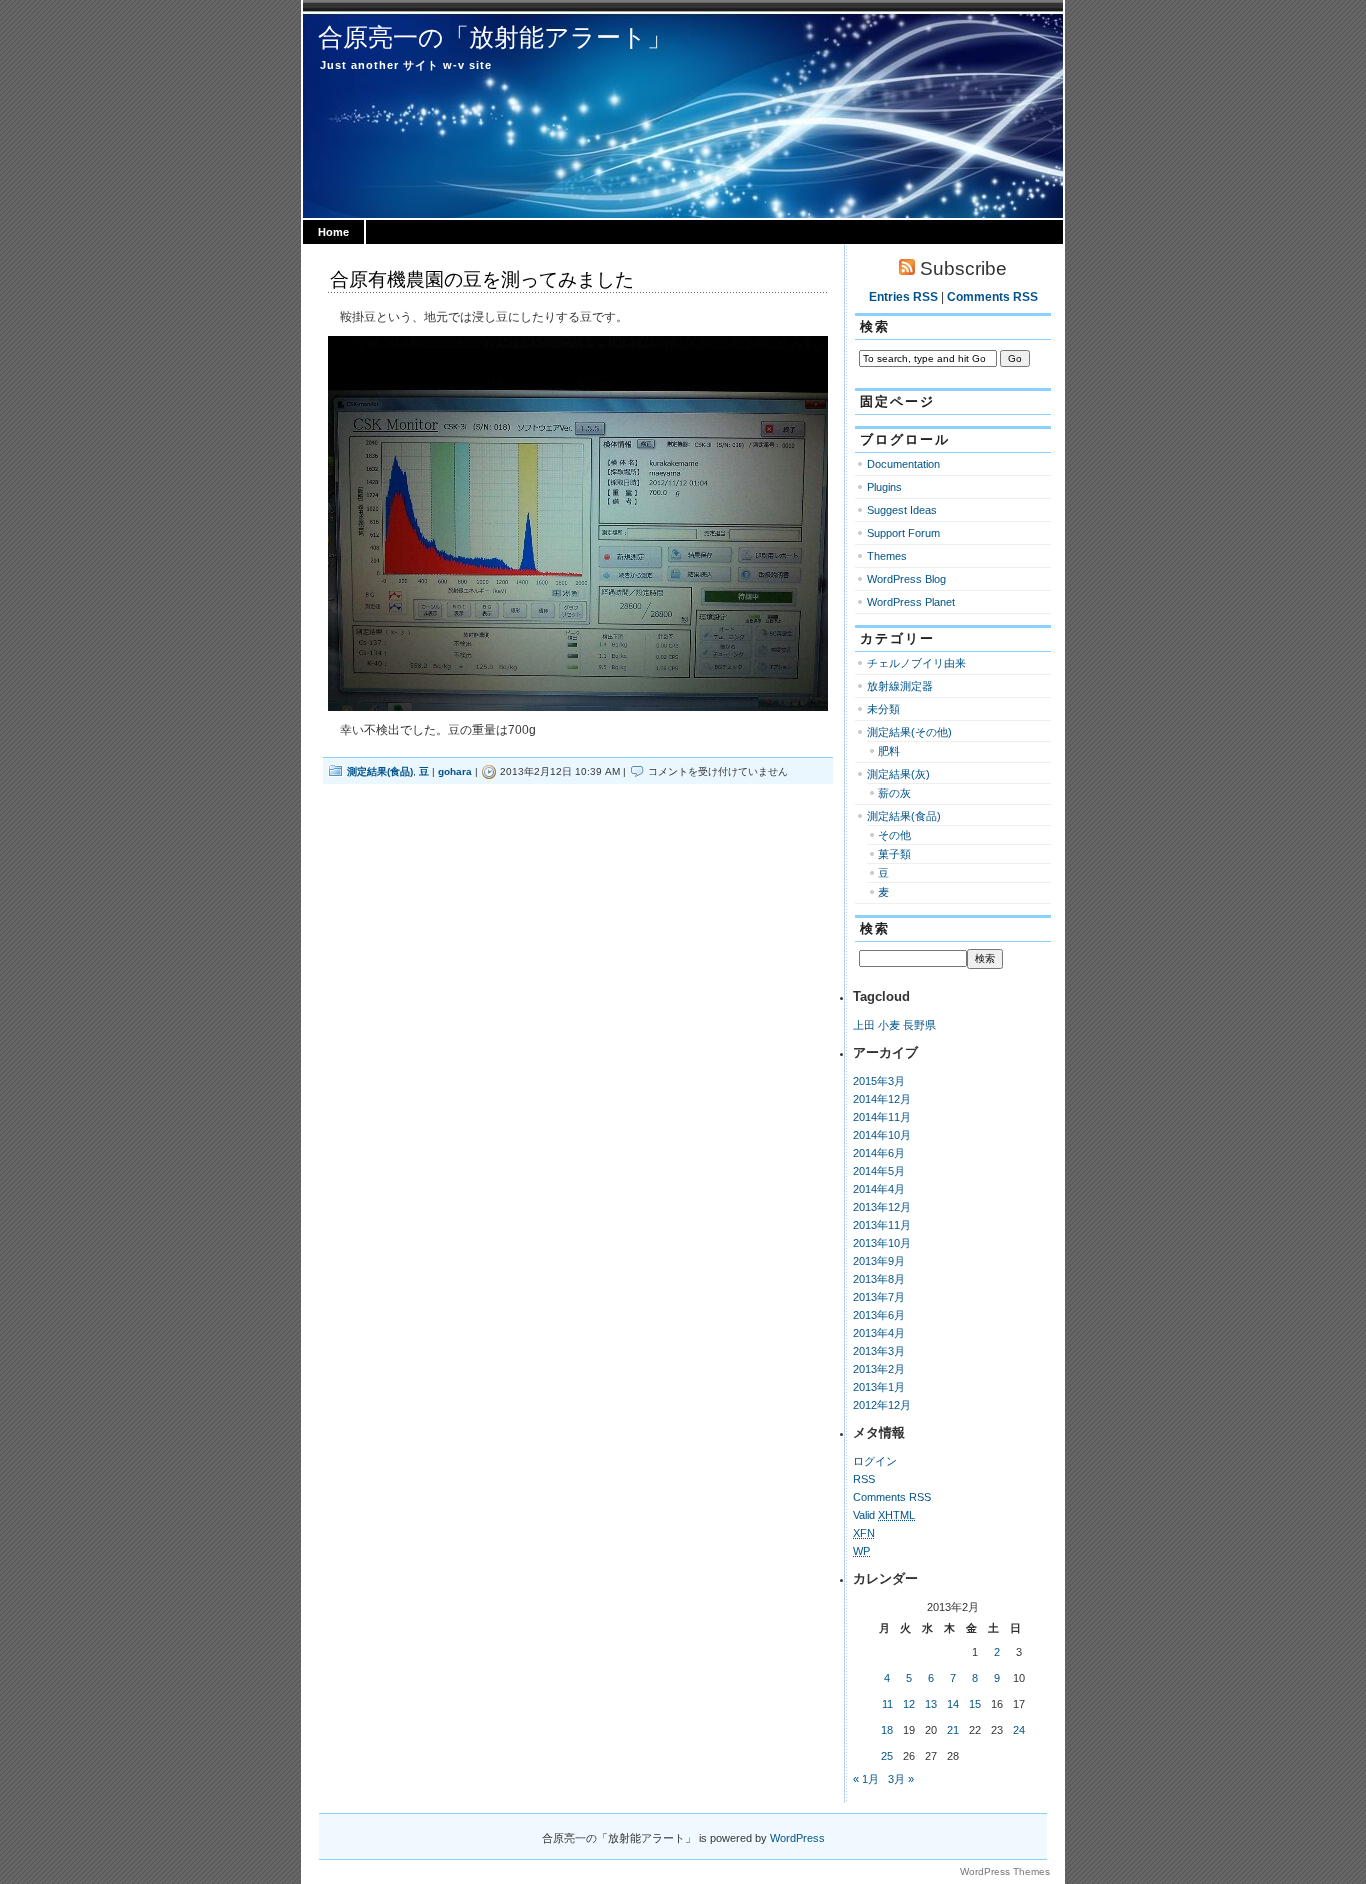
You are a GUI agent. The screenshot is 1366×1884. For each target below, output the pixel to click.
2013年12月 (882, 1207)
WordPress (797, 1838)
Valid (884, 1515)
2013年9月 (879, 1261)
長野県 (919, 1025)
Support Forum (903, 533)
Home (333, 232)
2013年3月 (879, 1351)
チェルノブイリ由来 (916, 663)
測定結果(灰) (898, 774)
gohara (455, 771)
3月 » (901, 1779)
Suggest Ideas (902, 510)
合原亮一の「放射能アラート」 (495, 37)
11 (887, 1704)
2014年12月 (882, 1099)
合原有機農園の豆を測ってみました (482, 279)
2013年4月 (879, 1333)
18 (887, 1730)
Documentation (903, 464)
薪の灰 (894, 793)
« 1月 (866, 1779)
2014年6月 (879, 1153)
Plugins (884, 487)
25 (887, 1756)
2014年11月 (882, 1117)
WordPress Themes (1005, 1871)
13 (931, 1704)
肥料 (889, 751)
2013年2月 (879, 1369)
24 (1019, 1730)
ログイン (875, 1461)
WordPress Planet (911, 602)
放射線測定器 (900, 686)
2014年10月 (882, 1135)
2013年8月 (879, 1279)
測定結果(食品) (380, 771)
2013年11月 (882, 1225)
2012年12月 (882, 1405)
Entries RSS (903, 297)
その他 (894, 835)
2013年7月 (879, 1297)
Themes (887, 556)
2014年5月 (879, 1171)
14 (953, 1704)
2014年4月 (879, 1189)
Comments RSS (992, 297)
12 (909, 1704)
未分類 (883, 709)
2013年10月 (882, 1243)
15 (975, 1704)
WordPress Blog (906, 579)
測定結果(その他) (909, 732)
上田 (864, 1025)
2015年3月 (879, 1081)
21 (953, 1730)
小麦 (889, 1025)
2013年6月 (879, 1315)
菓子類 (894, 854)
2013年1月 (879, 1387)
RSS (864, 1479)
